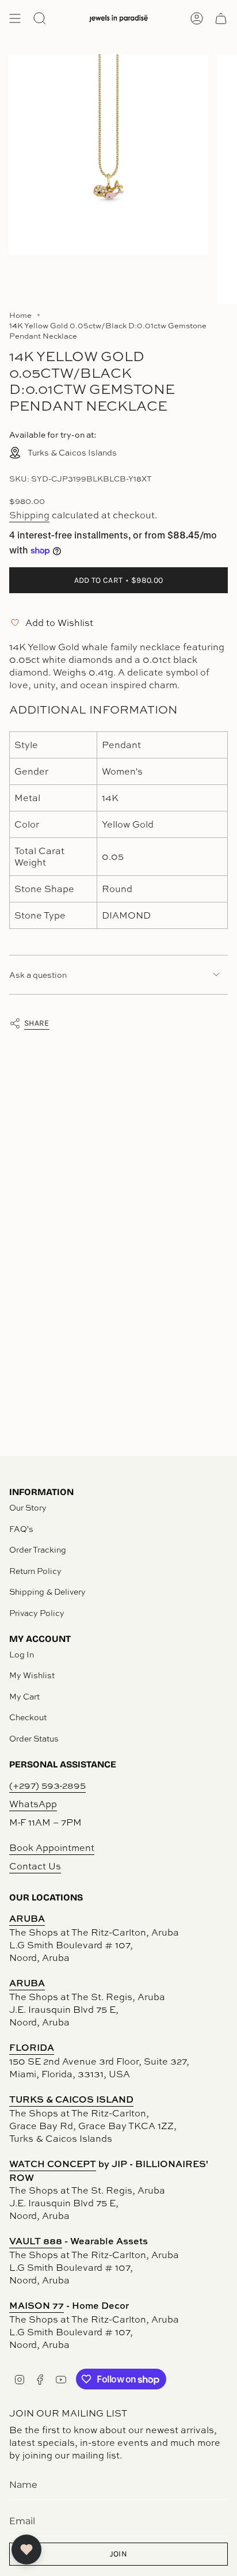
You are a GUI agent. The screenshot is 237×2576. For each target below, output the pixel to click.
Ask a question (38, 975)
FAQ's (21, 1529)
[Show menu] (15, 18)
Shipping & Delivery (47, 1591)
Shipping (29, 515)
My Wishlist (32, 1675)
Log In (22, 1654)
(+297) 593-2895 (47, 1785)
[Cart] (221, 18)
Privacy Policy (37, 1613)
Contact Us (35, 1866)
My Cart (24, 1696)
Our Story (28, 1507)
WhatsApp (33, 1804)
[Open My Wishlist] (26, 2550)
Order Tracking (38, 1549)
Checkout (28, 1717)
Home (20, 315)
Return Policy (35, 1571)
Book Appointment (52, 1847)
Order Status (34, 1738)
